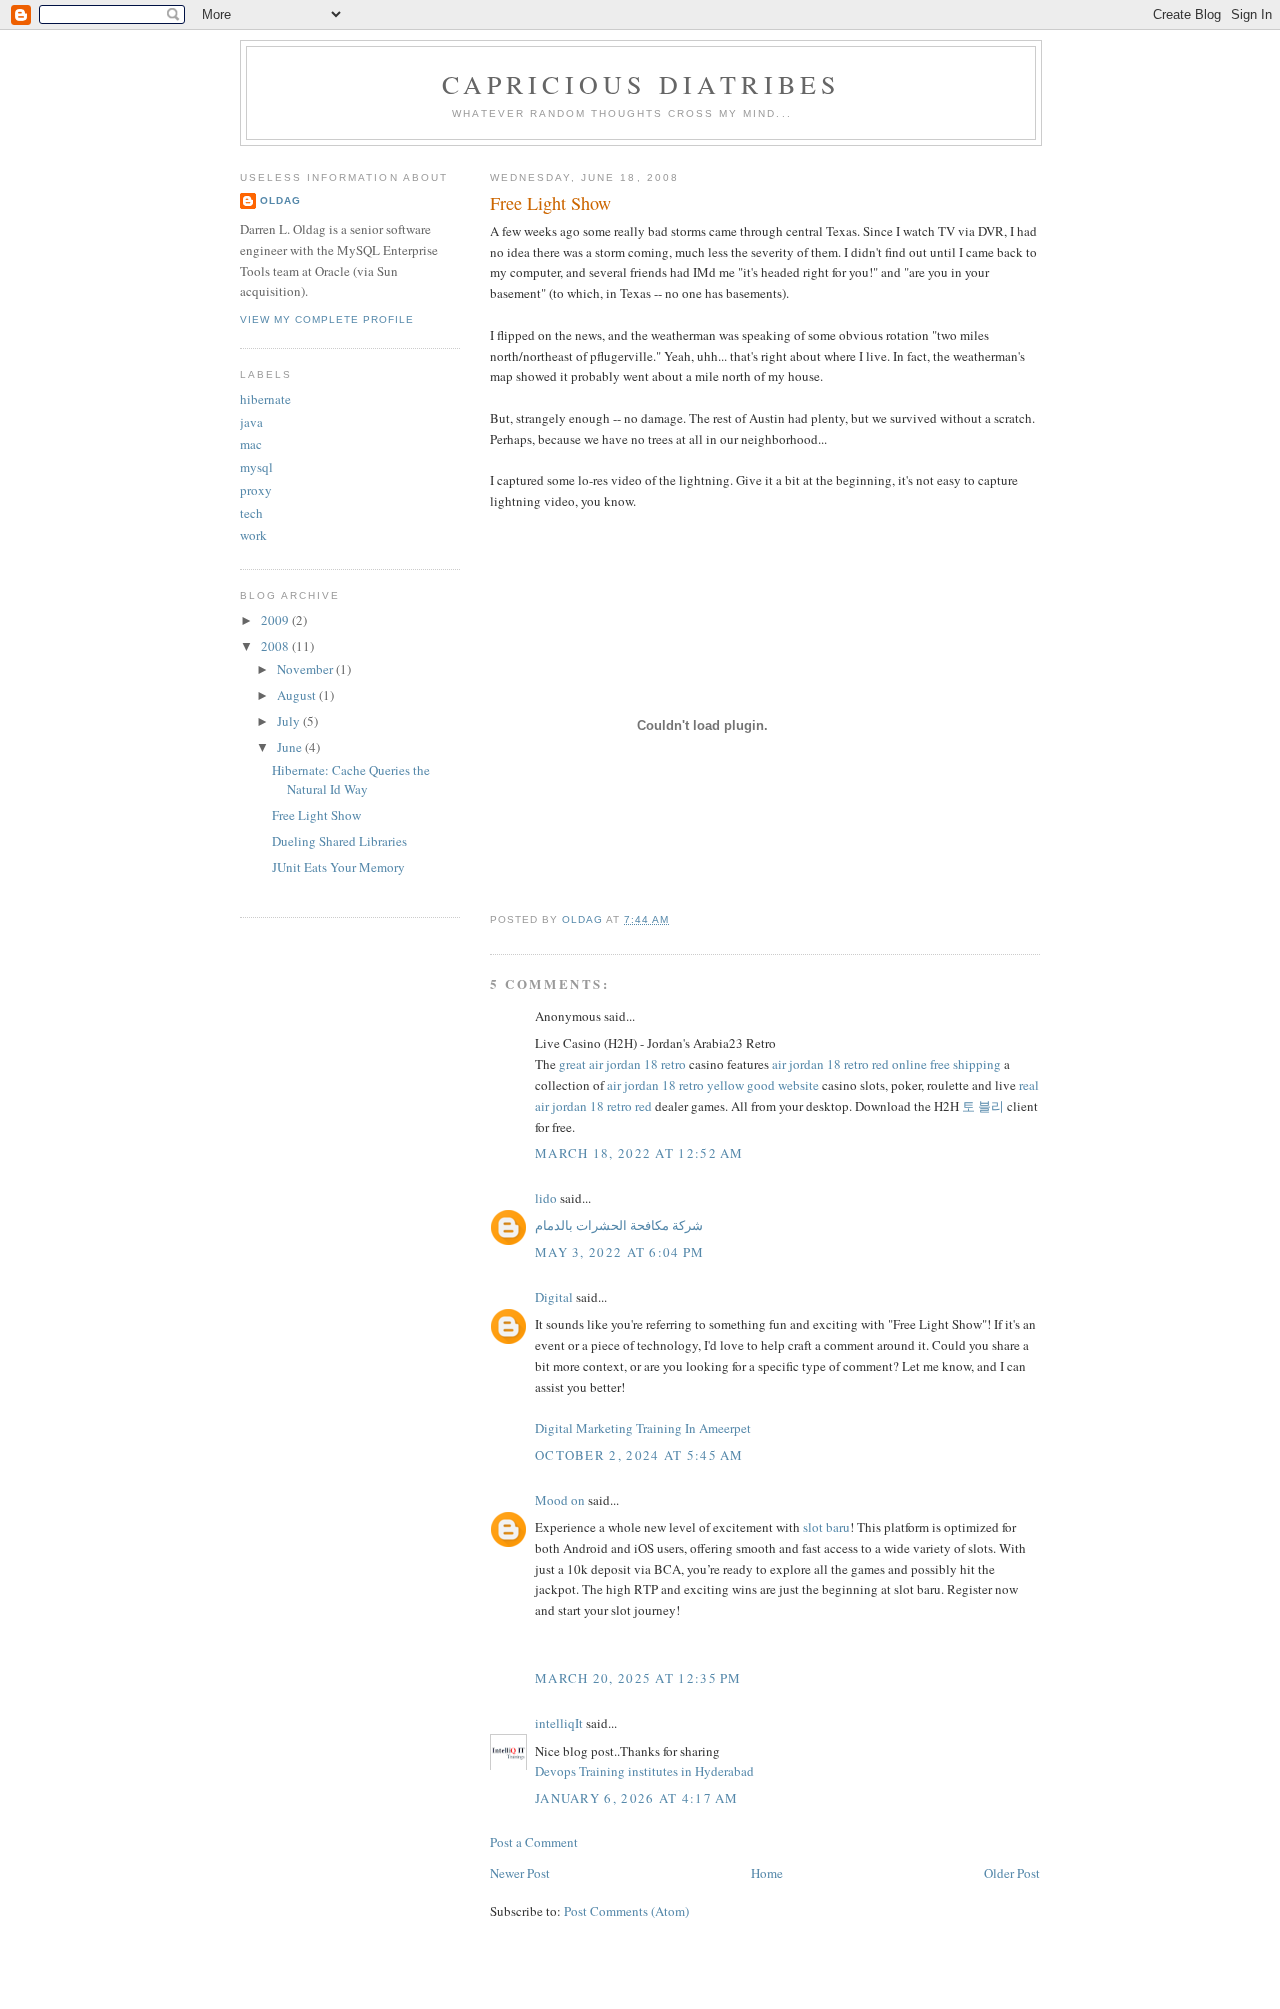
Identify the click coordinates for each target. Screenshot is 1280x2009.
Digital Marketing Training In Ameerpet (643, 1428)
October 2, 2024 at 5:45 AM (639, 1455)
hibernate (265, 399)
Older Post (1012, 1873)
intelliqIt (559, 1723)
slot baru (826, 1527)
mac (251, 444)
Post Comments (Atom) (626, 1911)
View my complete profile (327, 319)
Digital (554, 1297)
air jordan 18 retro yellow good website (713, 1085)
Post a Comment (534, 1842)
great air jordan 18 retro (622, 1064)
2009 (276, 620)
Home (767, 1873)
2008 (276, 646)
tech (251, 513)
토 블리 (983, 1106)
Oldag (280, 200)
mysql (256, 467)
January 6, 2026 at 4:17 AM (637, 1798)
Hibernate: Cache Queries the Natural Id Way (351, 780)
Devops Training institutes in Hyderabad (644, 1771)
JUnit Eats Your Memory (338, 867)
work (253, 535)
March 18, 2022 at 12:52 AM (639, 1153)
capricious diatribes (641, 84)
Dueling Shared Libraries (339, 841)
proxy (256, 490)
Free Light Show (316, 815)
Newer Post (520, 1873)
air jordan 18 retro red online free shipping (886, 1064)
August (298, 695)
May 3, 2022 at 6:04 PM (620, 1252)
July (290, 721)
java (251, 422)
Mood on (560, 1500)
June (291, 747)
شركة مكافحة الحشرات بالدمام (619, 1225)
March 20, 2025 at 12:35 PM (638, 1678)
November (306, 669)
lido (546, 1198)
